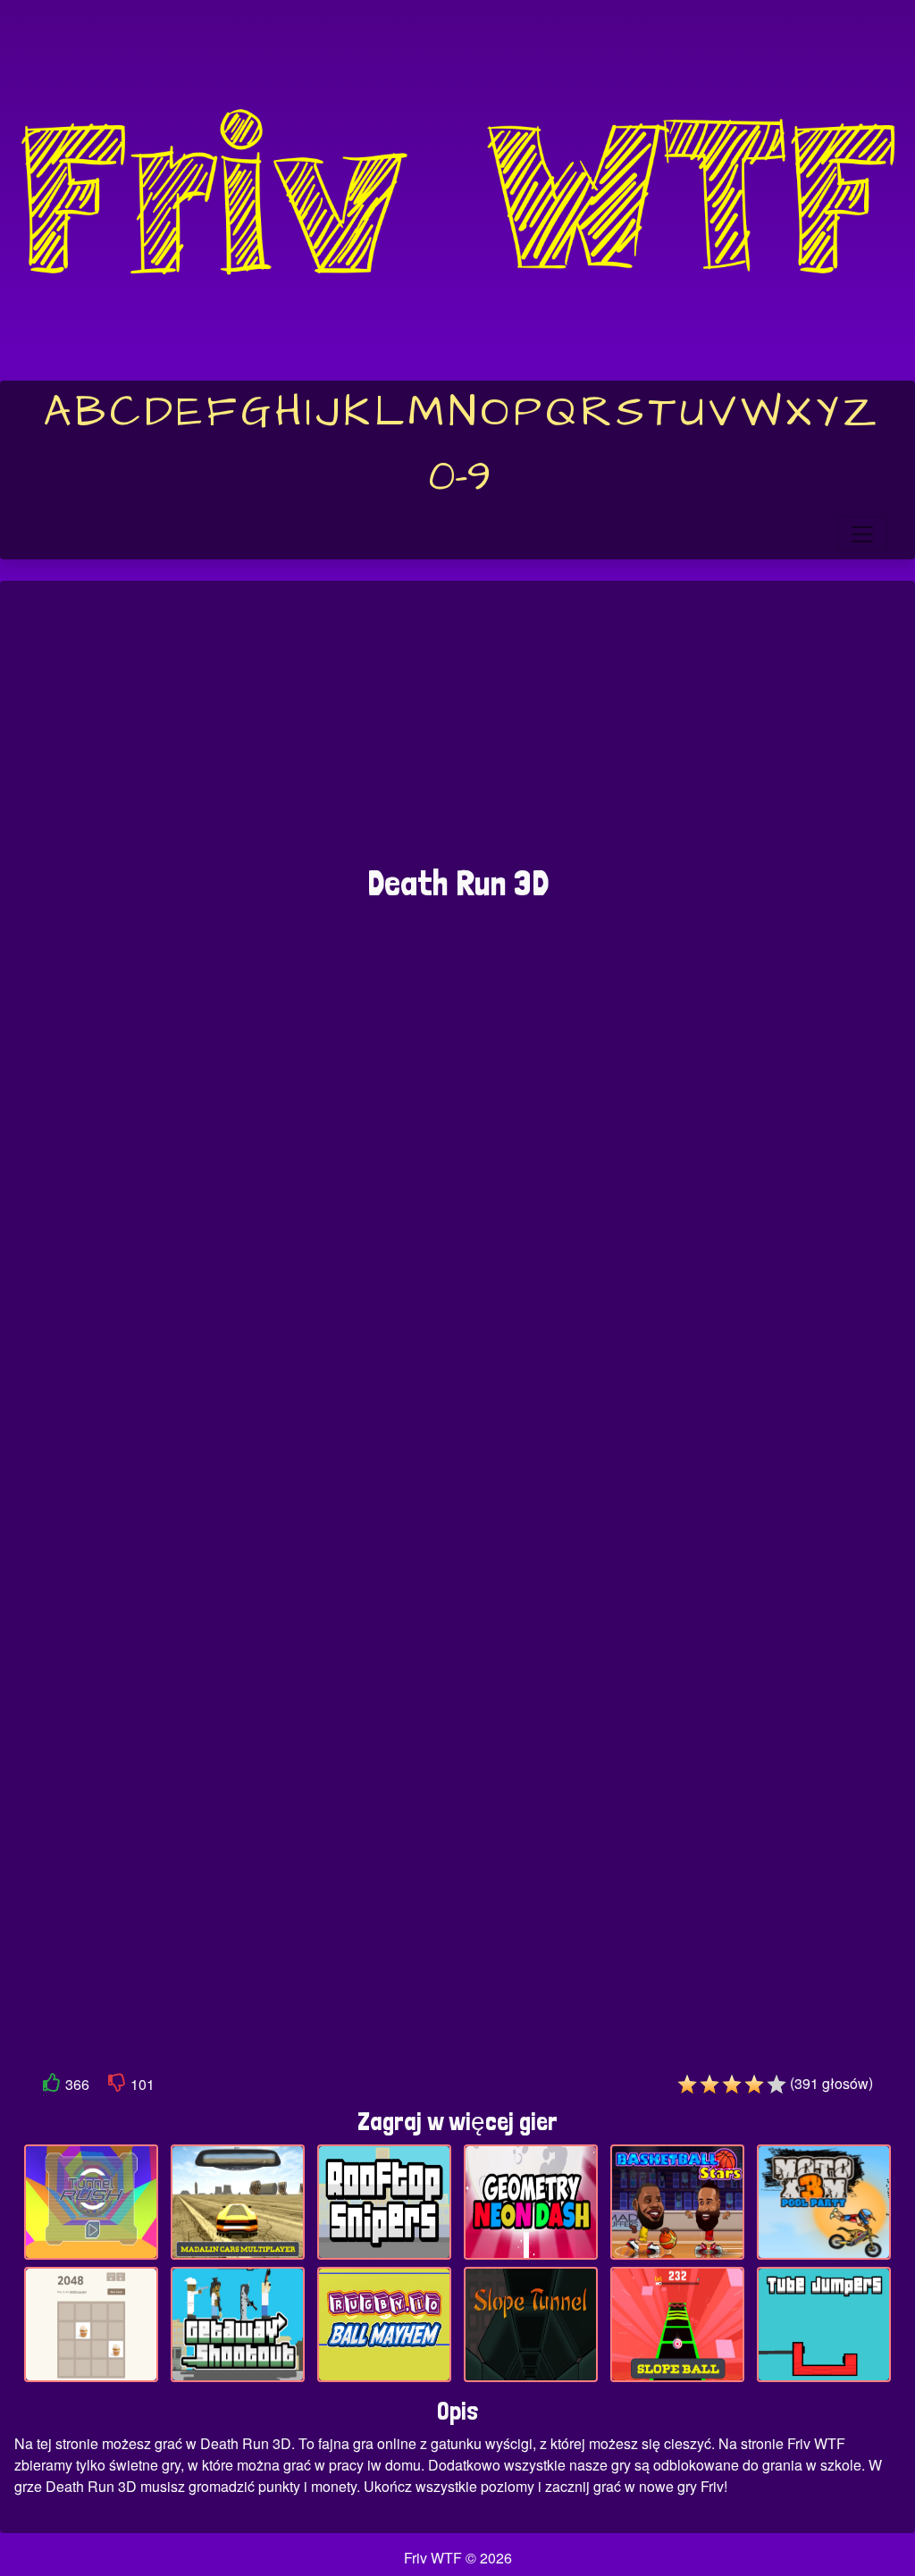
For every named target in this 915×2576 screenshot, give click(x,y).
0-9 (460, 477)
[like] (52, 2086)
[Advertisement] (457, 732)
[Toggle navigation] (862, 534)
